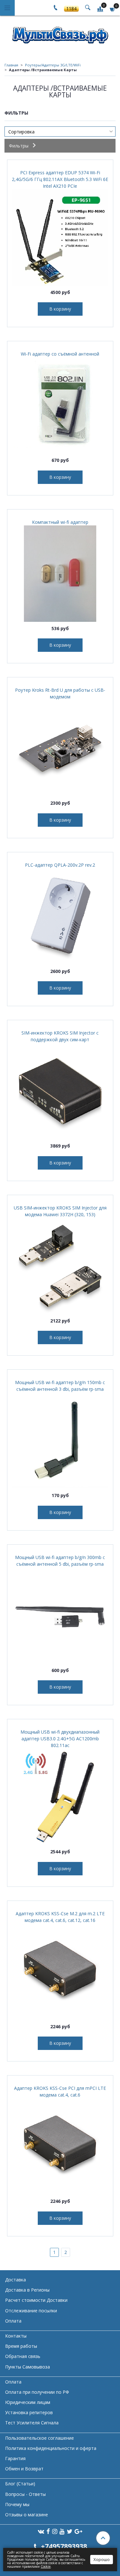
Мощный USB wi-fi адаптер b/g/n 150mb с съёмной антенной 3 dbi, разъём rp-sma (60, 1386)
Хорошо (102, 2559)
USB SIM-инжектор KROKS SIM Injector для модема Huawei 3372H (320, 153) (60, 1211)
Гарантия (15, 2458)
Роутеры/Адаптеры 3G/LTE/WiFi (53, 65)
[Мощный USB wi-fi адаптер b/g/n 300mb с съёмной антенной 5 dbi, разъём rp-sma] (60, 1616)
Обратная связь (23, 2356)
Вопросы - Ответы (25, 2494)
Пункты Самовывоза (28, 2367)
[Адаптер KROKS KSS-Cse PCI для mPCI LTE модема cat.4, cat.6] (60, 2146)
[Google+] (78, 2531)
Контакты (16, 2336)
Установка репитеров (29, 2412)
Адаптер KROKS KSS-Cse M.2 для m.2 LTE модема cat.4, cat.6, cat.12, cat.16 (60, 1917)
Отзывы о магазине (27, 2515)
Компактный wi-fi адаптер (60, 522)
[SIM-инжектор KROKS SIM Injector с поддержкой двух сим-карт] (60, 1091)
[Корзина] (113, 9)
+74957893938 (64, 2546)
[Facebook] (48, 2531)
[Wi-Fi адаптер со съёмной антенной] (60, 405)
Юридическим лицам (28, 2402)
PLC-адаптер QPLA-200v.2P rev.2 (60, 865)
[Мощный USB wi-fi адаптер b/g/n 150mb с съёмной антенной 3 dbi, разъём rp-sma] (60, 1441)
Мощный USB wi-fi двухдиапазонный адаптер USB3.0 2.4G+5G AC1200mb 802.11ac (60, 1739)
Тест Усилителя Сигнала (32, 2423)
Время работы (21, 2346)
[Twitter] (70, 2531)
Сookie (46, 2566)
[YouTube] (62, 2531)
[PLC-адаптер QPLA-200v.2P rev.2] (60, 916)
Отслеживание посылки (31, 2311)
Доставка (16, 2280)
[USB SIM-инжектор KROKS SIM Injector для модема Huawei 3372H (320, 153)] (60, 1266)
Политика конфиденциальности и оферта (51, 2448)
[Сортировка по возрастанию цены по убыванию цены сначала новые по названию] (60, 132)
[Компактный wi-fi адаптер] (60, 574)
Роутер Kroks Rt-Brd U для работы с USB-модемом (60, 693)
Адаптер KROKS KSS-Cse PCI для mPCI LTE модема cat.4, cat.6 (60, 2091)
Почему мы (17, 2504)
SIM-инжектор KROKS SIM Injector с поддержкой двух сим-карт (60, 1036)
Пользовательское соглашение (40, 2438)
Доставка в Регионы (27, 2290)
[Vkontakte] (41, 2531)
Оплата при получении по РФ (37, 2392)
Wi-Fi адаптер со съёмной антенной (60, 354)
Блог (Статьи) (20, 2484)
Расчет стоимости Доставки (36, 2300)
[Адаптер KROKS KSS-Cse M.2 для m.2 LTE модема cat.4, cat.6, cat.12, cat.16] (60, 1972)
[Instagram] (55, 2531)
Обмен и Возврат (24, 2469)
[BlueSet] (60, 33)
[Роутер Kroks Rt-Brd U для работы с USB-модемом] (60, 748)
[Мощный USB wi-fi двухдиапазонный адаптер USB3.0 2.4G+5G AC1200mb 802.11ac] (60, 1797)
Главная (11, 65)
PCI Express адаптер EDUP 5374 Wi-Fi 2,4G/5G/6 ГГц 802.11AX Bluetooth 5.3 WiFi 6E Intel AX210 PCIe (60, 179)
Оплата (13, 2321)
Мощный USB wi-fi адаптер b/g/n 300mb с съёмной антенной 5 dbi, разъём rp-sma (60, 1561)
